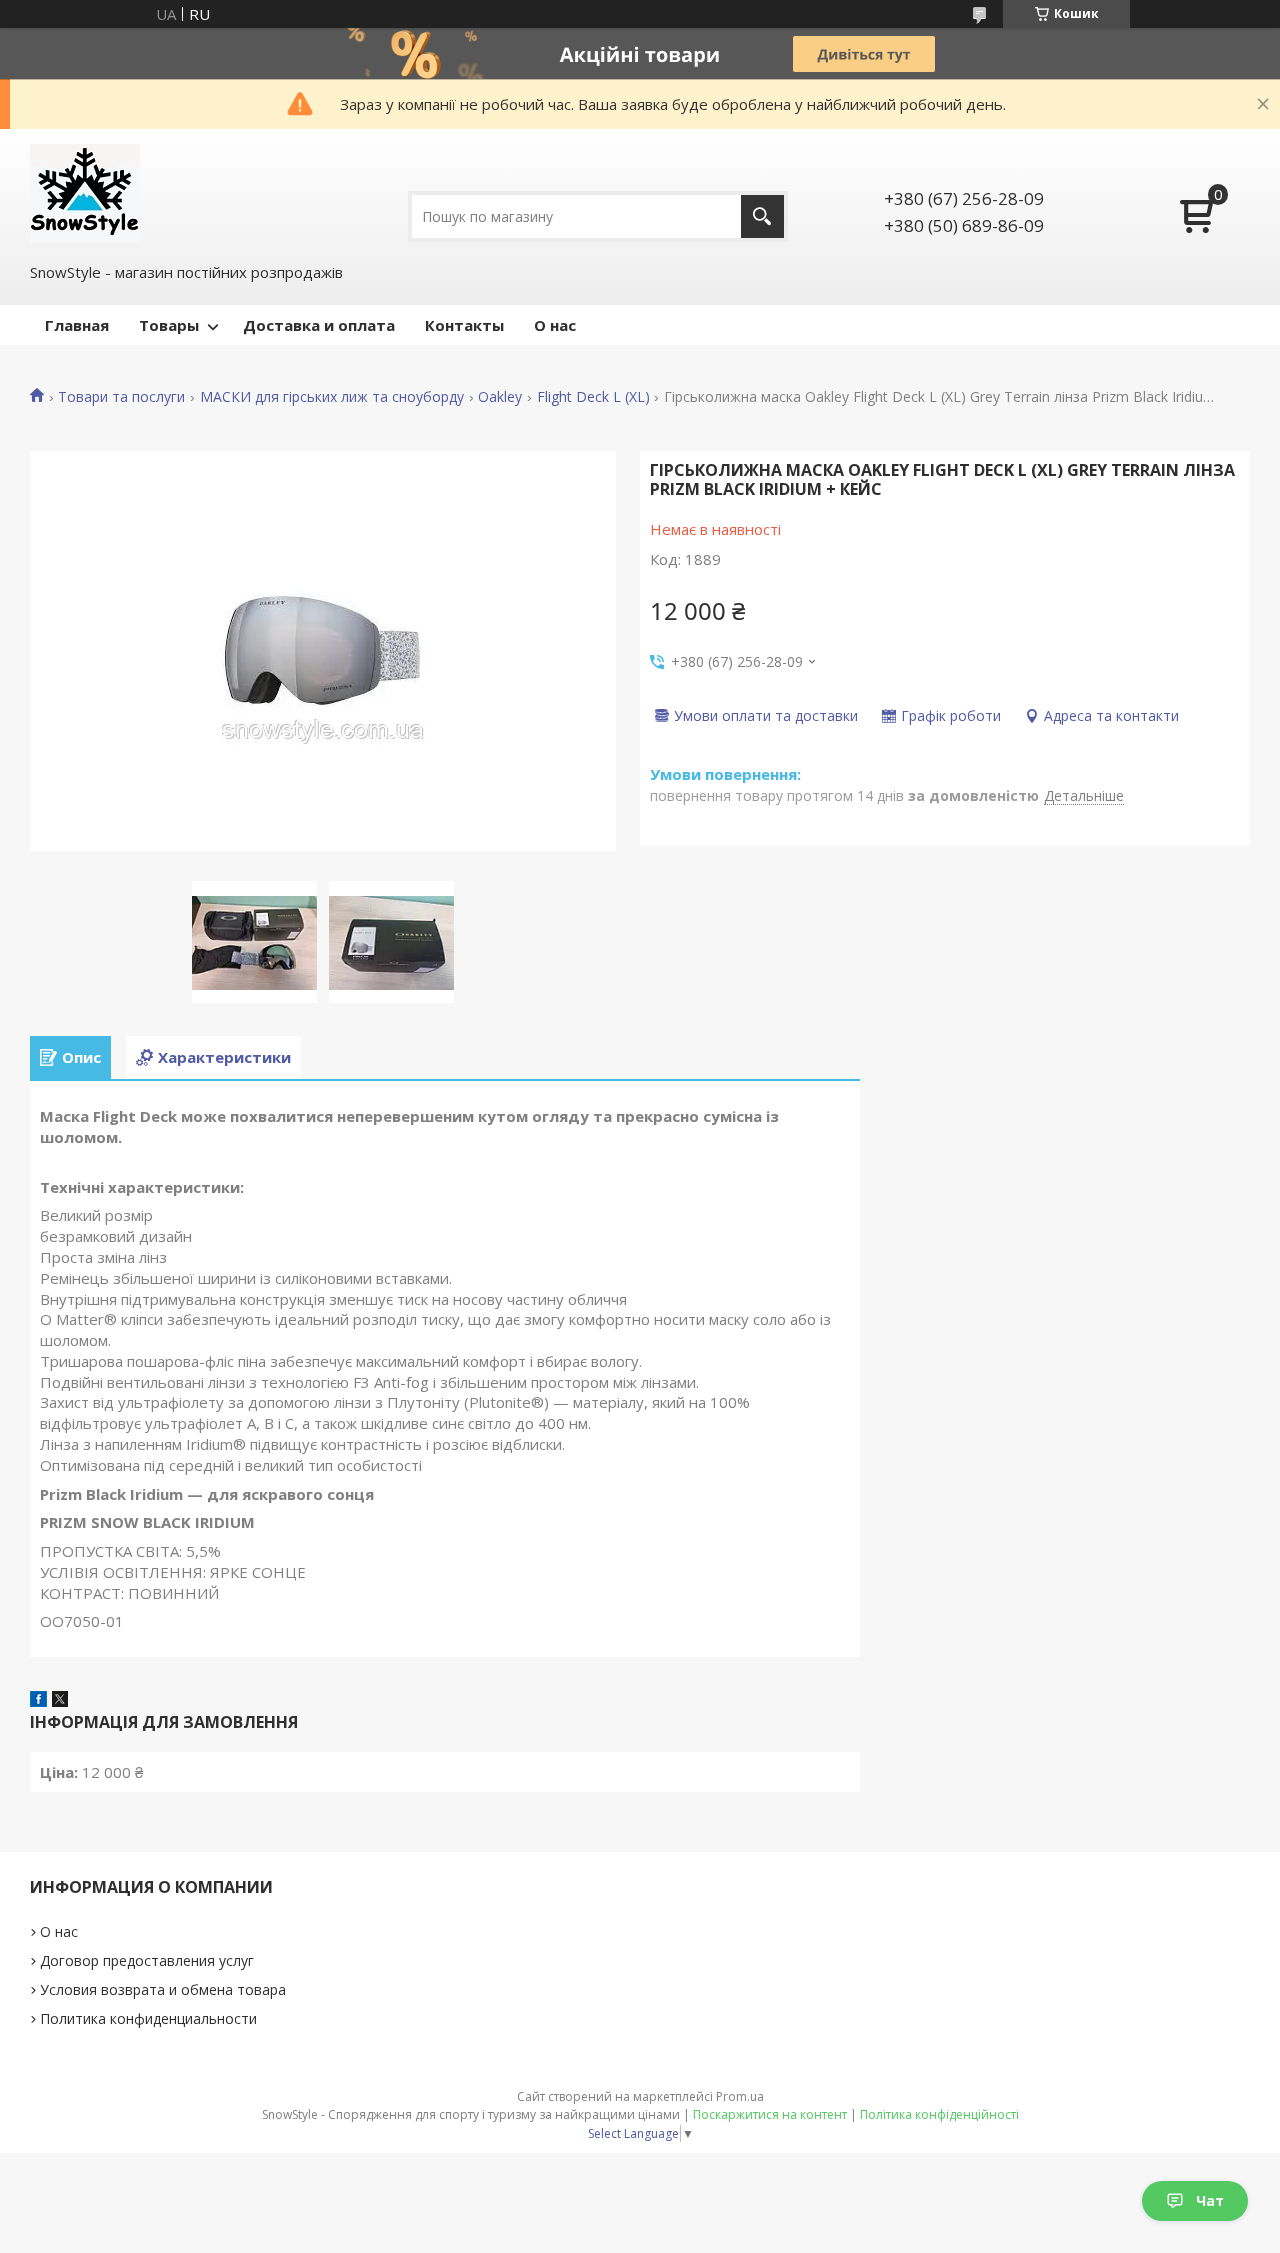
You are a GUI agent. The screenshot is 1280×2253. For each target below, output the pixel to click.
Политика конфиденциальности (148, 2018)
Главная (77, 325)
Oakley (500, 397)
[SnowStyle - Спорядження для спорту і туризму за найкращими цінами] (85, 193)
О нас (555, 325)
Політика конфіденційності (939, 2114)
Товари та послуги (121, 397)
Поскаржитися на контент (770, 2114)
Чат (1210, 2200)
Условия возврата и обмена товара (163, 1989)
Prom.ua (740, 2096)
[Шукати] (762, 216)
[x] (60, 1701)
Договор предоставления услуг (147, 1960)
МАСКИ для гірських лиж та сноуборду (332, 397)
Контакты (464, 325)
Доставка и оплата (319, 325)
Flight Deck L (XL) (593, 397)
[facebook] (38, 1701)
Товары (169, 325)
